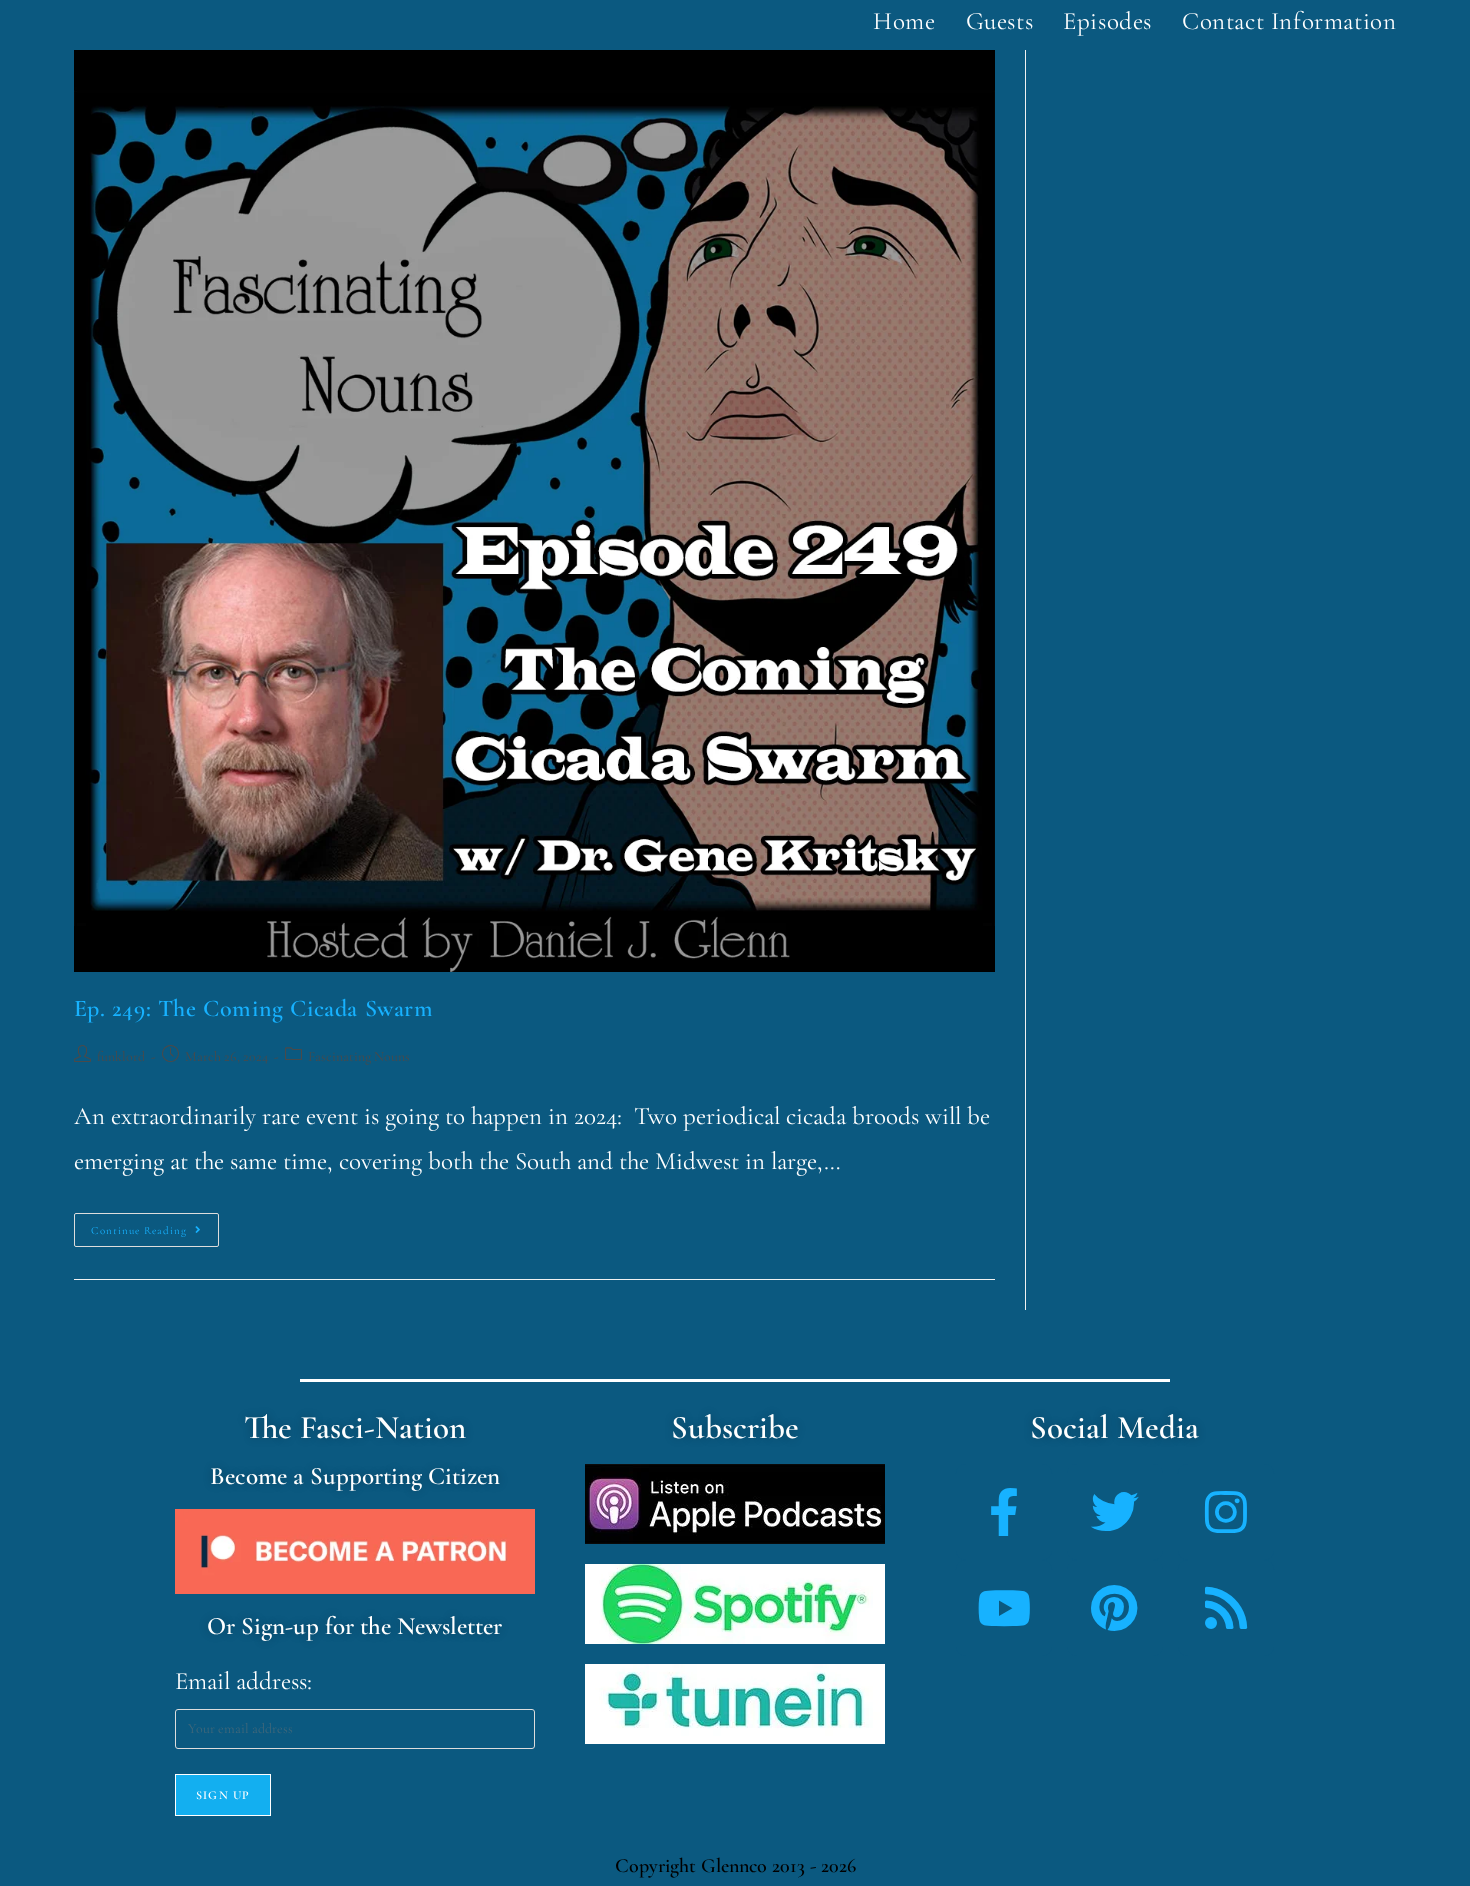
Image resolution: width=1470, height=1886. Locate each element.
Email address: (243, 1681)
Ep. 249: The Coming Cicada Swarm (254, 1008)
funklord (121, 1056)
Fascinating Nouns (359, 1056)
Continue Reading (155, 1225)
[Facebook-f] (1004, 1512)
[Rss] (1226, 1608)
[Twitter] (1115, 1512)
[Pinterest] (1115, 1608)
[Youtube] (1004, 1608)
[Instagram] (1226, 1512)
